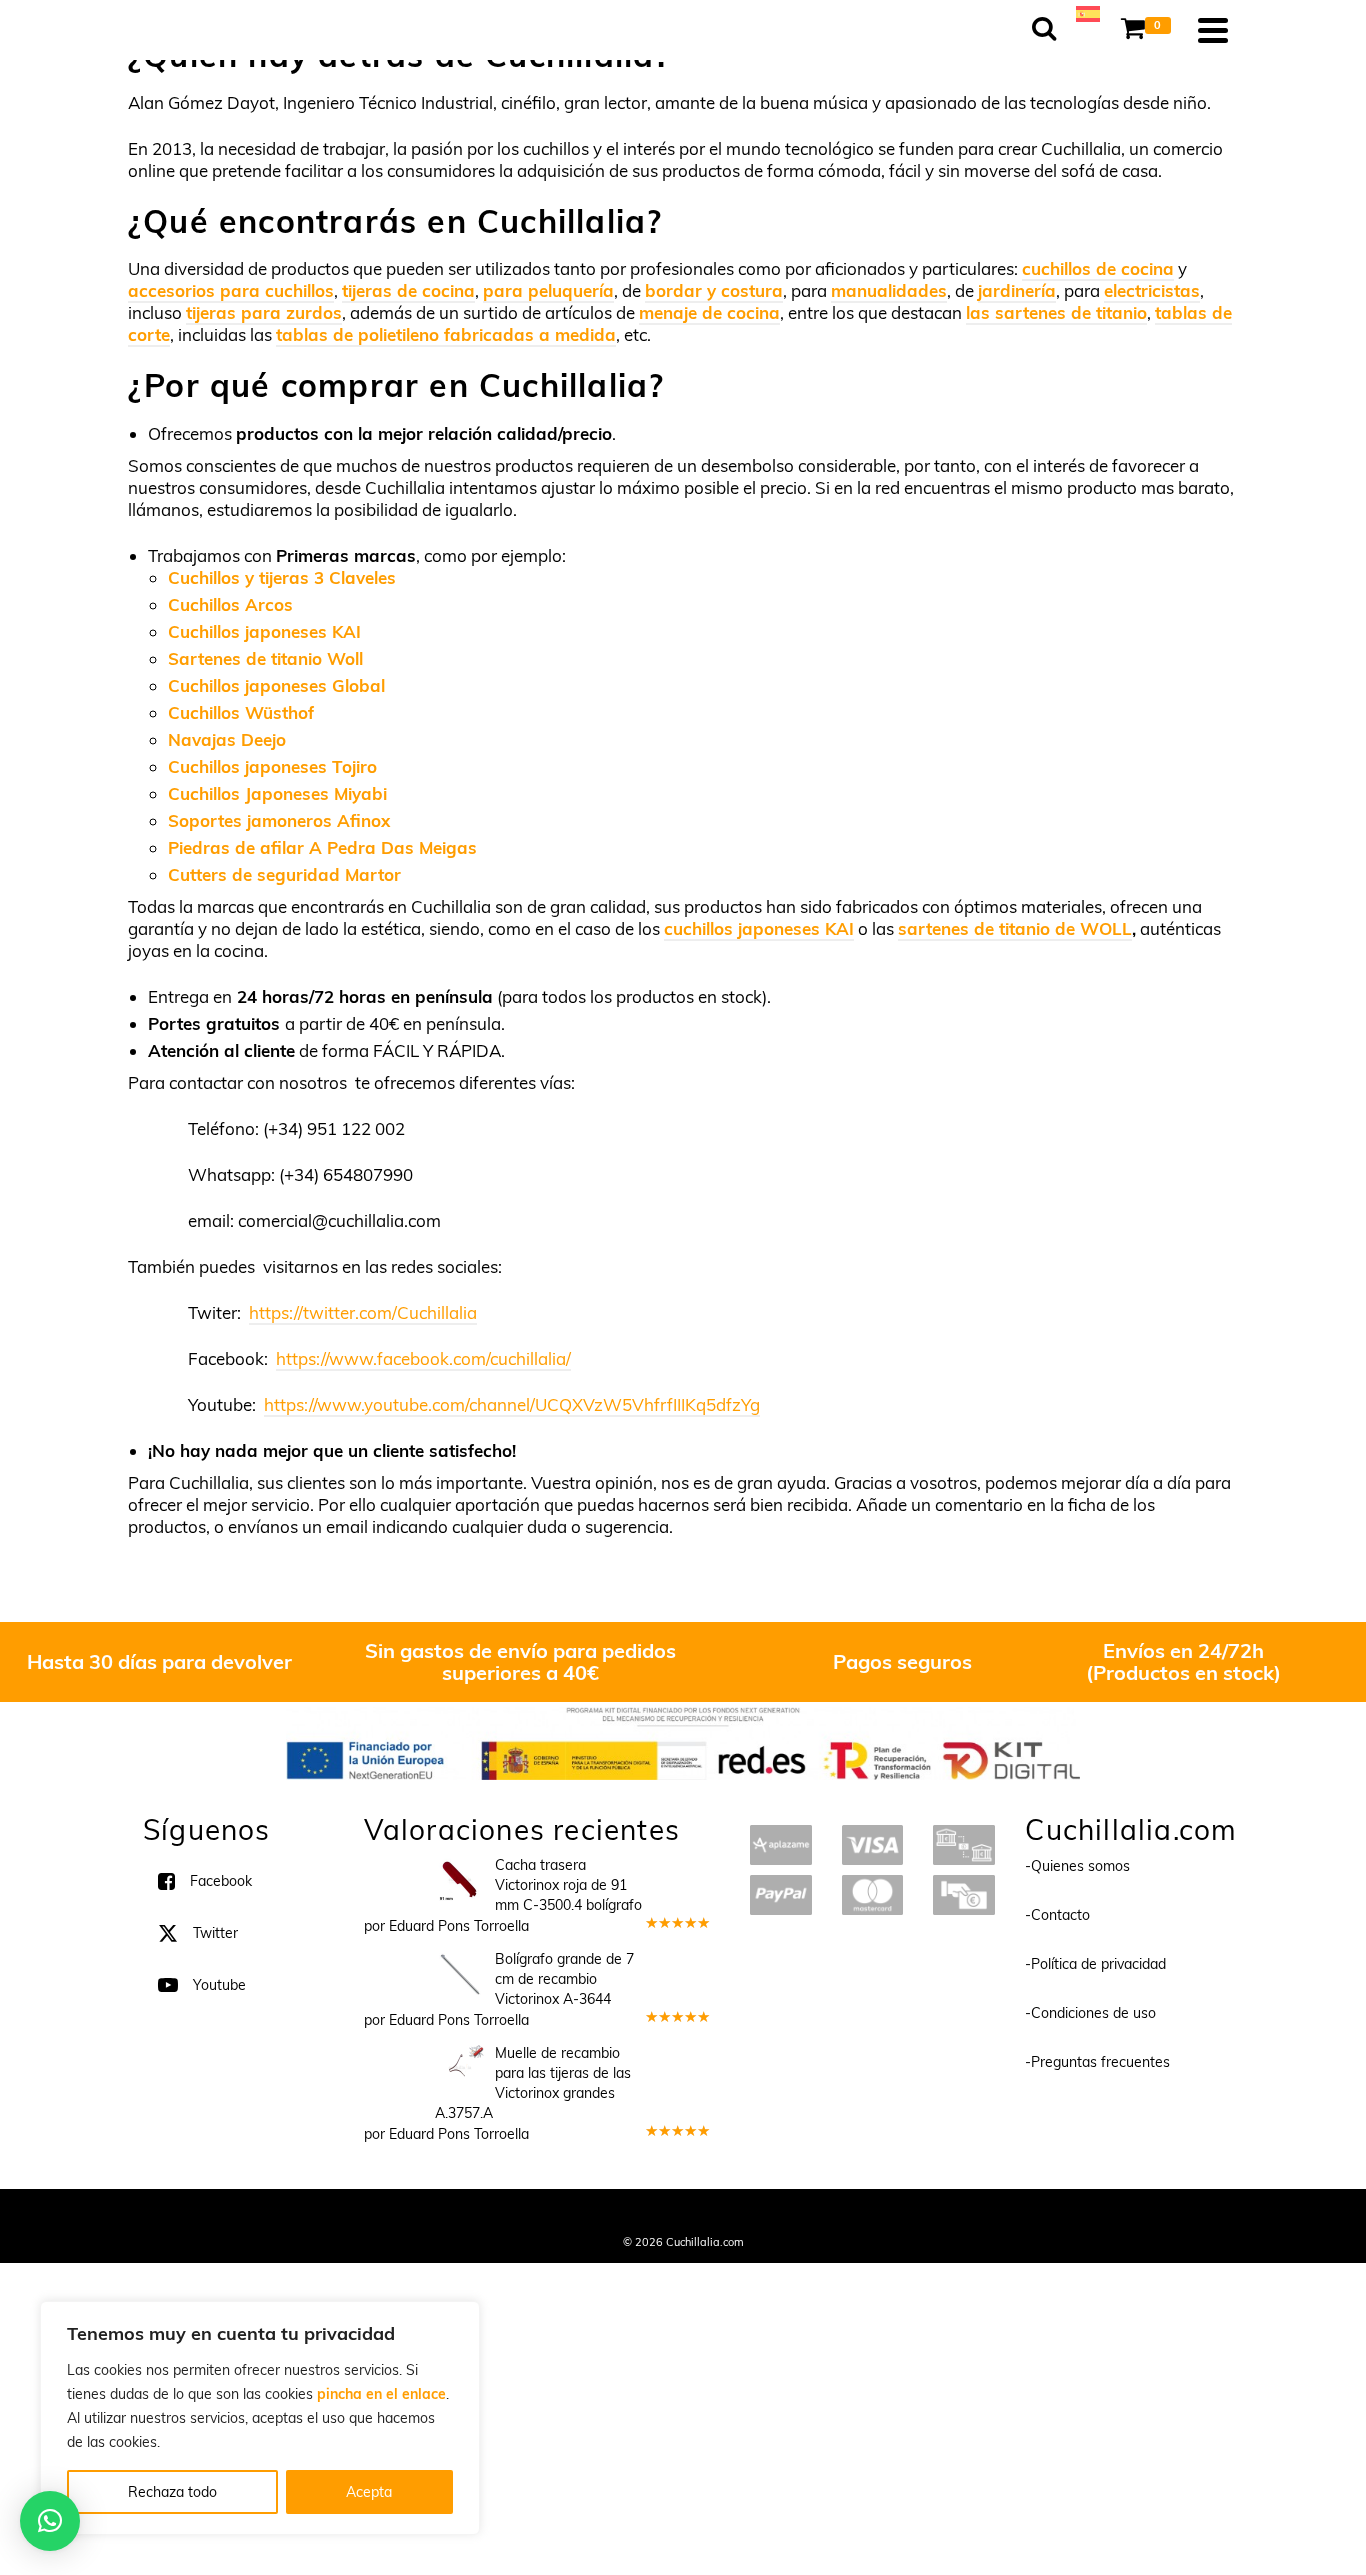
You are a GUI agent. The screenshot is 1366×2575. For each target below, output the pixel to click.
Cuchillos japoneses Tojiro (272, 766)
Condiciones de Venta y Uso (665, 2215)
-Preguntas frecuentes (1097, 2062)
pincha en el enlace (381, 2394)
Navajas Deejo (227, 739)
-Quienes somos (1077, 1866)
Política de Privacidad (813, 2215)
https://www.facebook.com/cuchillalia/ (423, 1358)
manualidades (889, 290)
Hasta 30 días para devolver (159, 1661)
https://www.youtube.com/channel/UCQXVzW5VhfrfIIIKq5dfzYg (512, 1404)
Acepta (369, 2492)
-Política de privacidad (1095, 1964)
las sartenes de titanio (1056, 312)
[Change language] (1088, 12)
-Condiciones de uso (1090, 2013)
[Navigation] (1213, 30)
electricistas (1152, 290)
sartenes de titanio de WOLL (1015, 928)
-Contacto (1057, 1915)
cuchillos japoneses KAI (759, 928)
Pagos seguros (902, 1661)
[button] (50, 2521)
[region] (260, 2418)
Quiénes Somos (535, 2215)
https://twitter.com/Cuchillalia (363, 1312)
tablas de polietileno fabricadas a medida (446, 334)
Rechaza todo (172, 2492)
